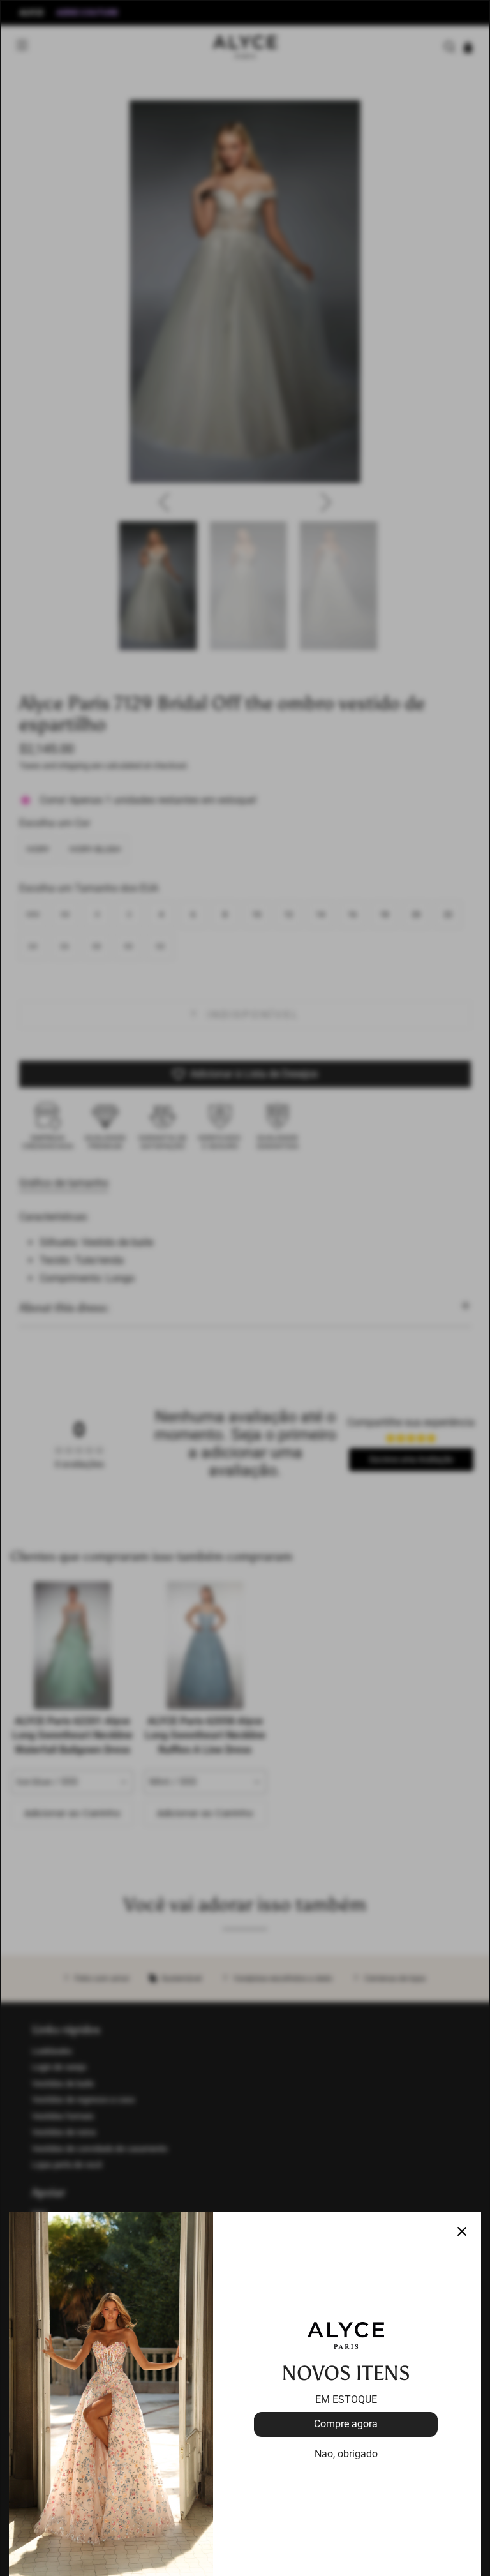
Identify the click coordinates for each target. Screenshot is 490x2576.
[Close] (462, 2231)
